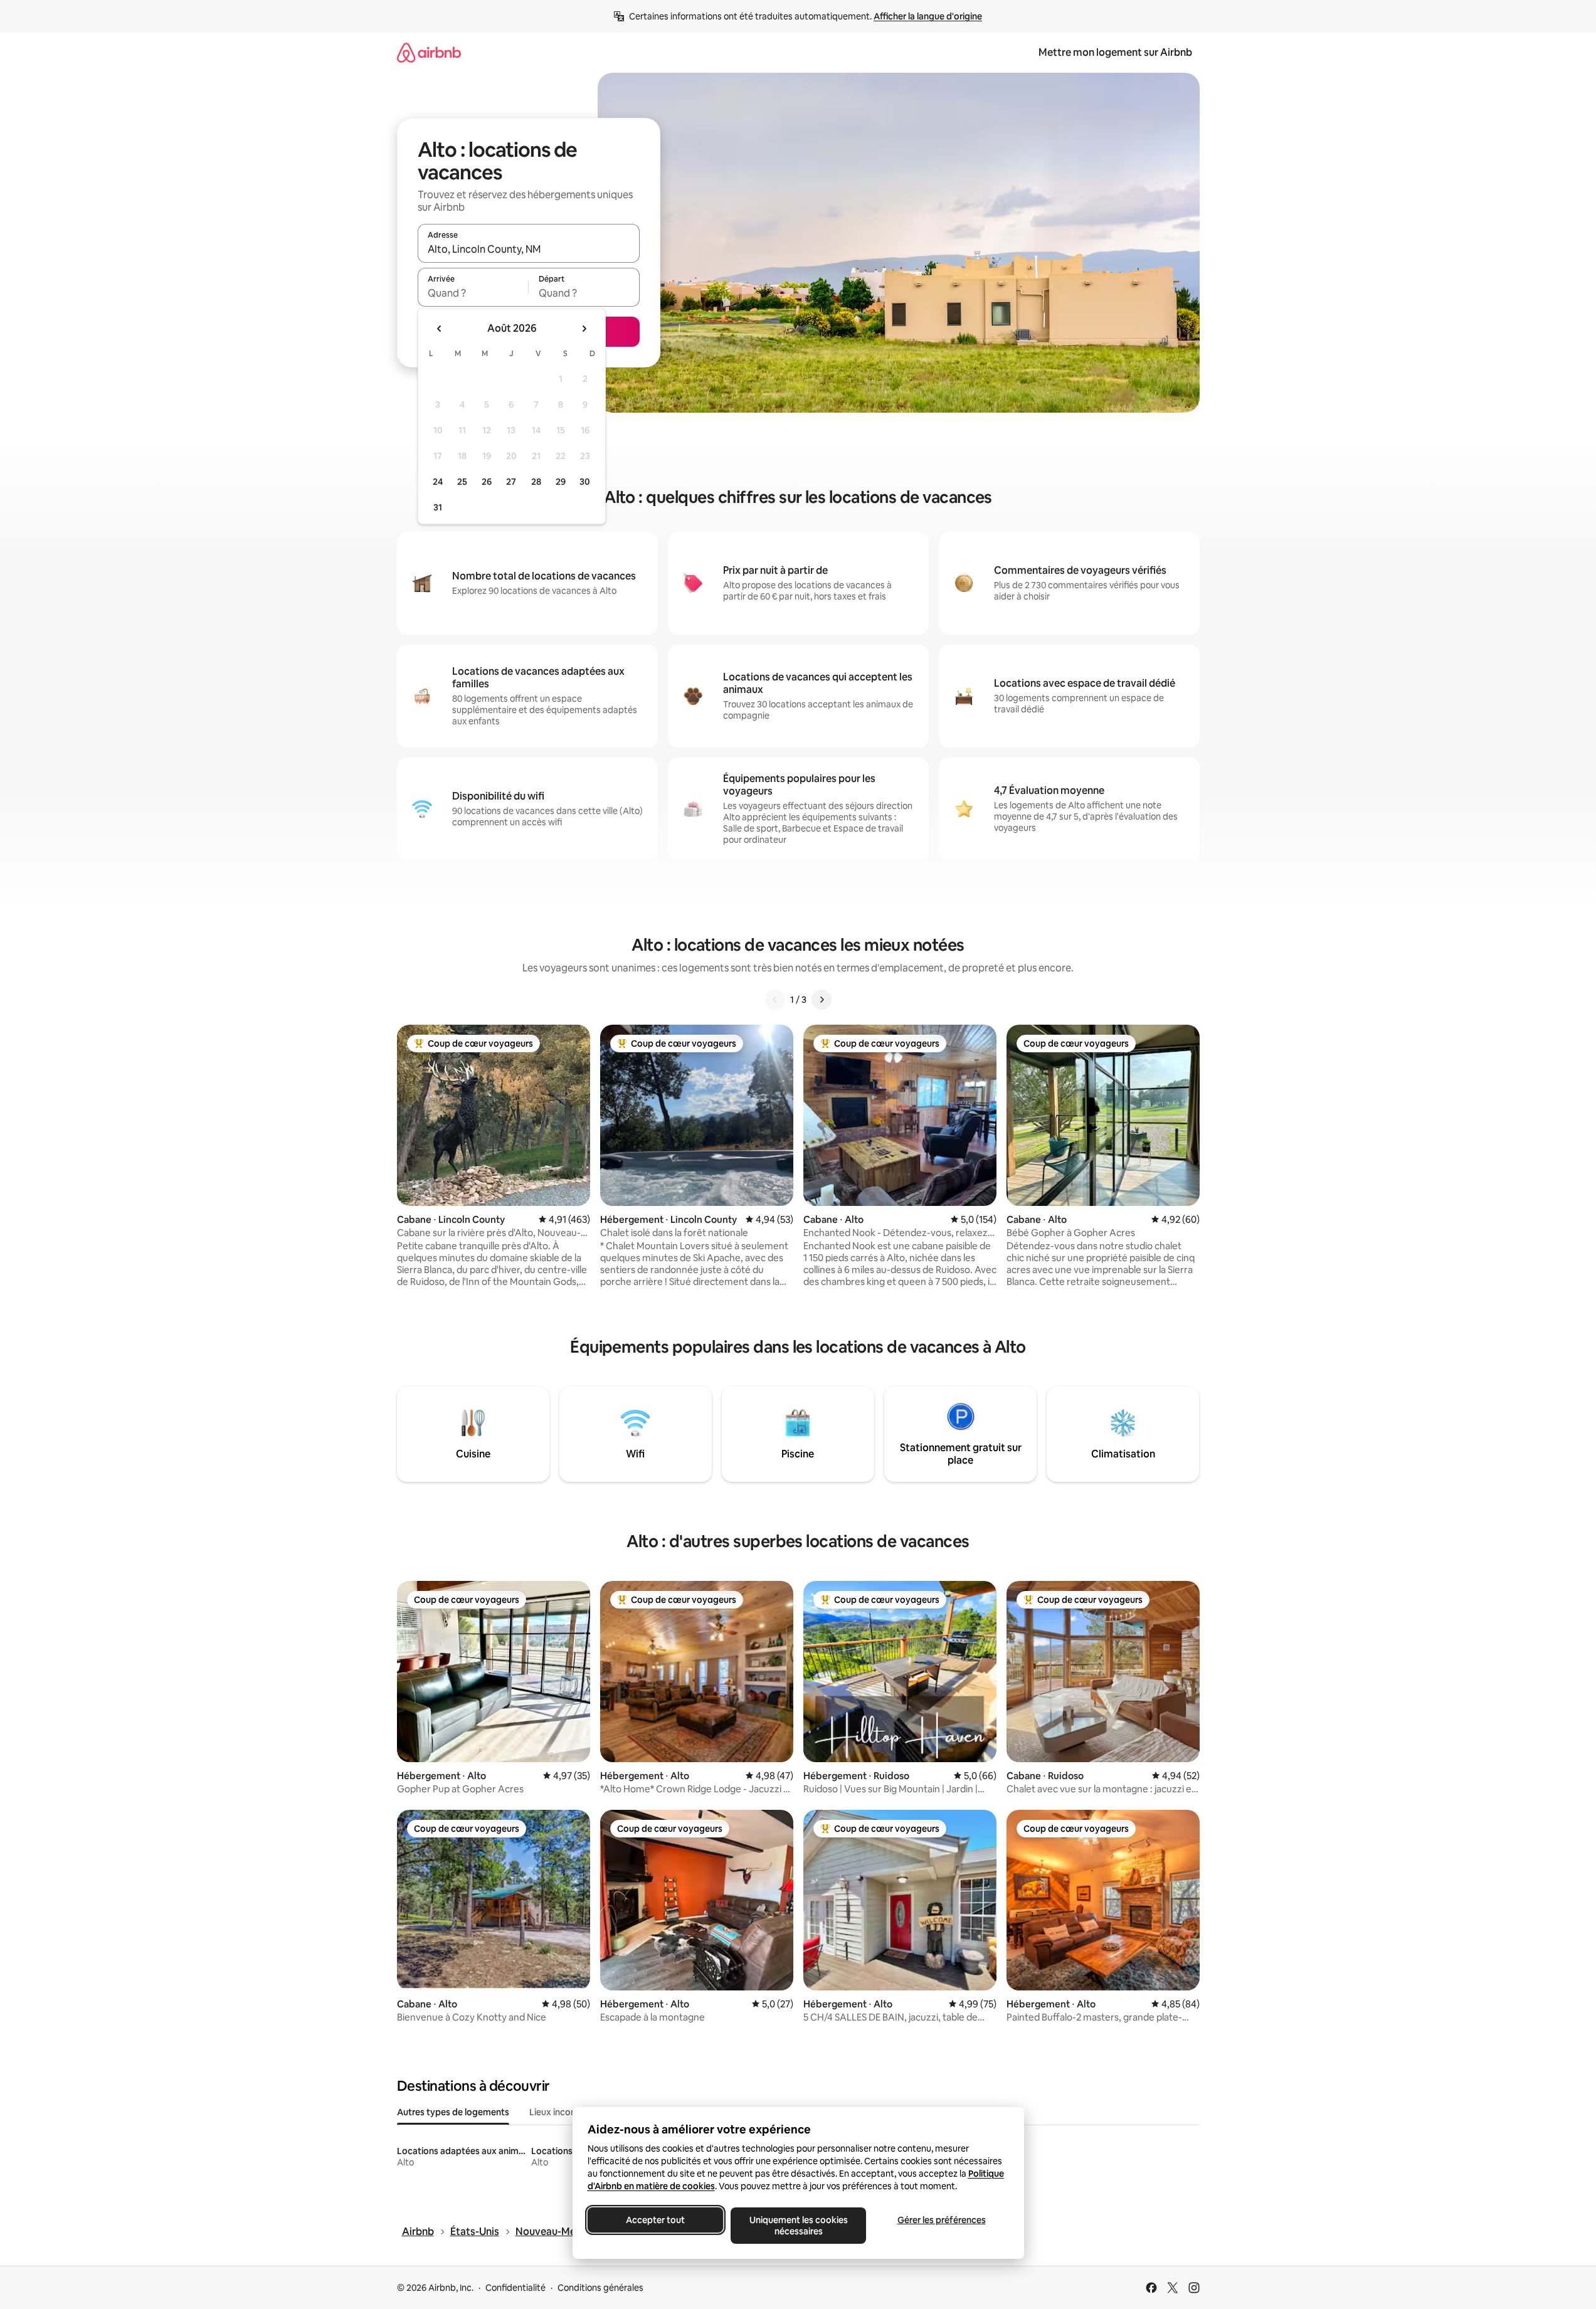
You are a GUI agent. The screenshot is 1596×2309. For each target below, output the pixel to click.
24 (438, 482)
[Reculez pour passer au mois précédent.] (440, 329)
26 (487, 482)
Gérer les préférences (941, 2220)
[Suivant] (822, 1000)
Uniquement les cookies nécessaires (798, 2226)
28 (536, 482)
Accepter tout (655, 2220)
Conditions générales (600, 2288)
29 (561, 482)
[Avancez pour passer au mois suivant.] (584, 329)
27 (511, 482)
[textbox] (473, 293)
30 (585, 482)
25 (462, 482)
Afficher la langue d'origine (928, 16)
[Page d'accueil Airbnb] (429, 52)
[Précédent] (775, 1000)
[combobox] (529, 249)
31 (438, 507)
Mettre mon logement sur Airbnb (1115, 52)
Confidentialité (515, 2288)
